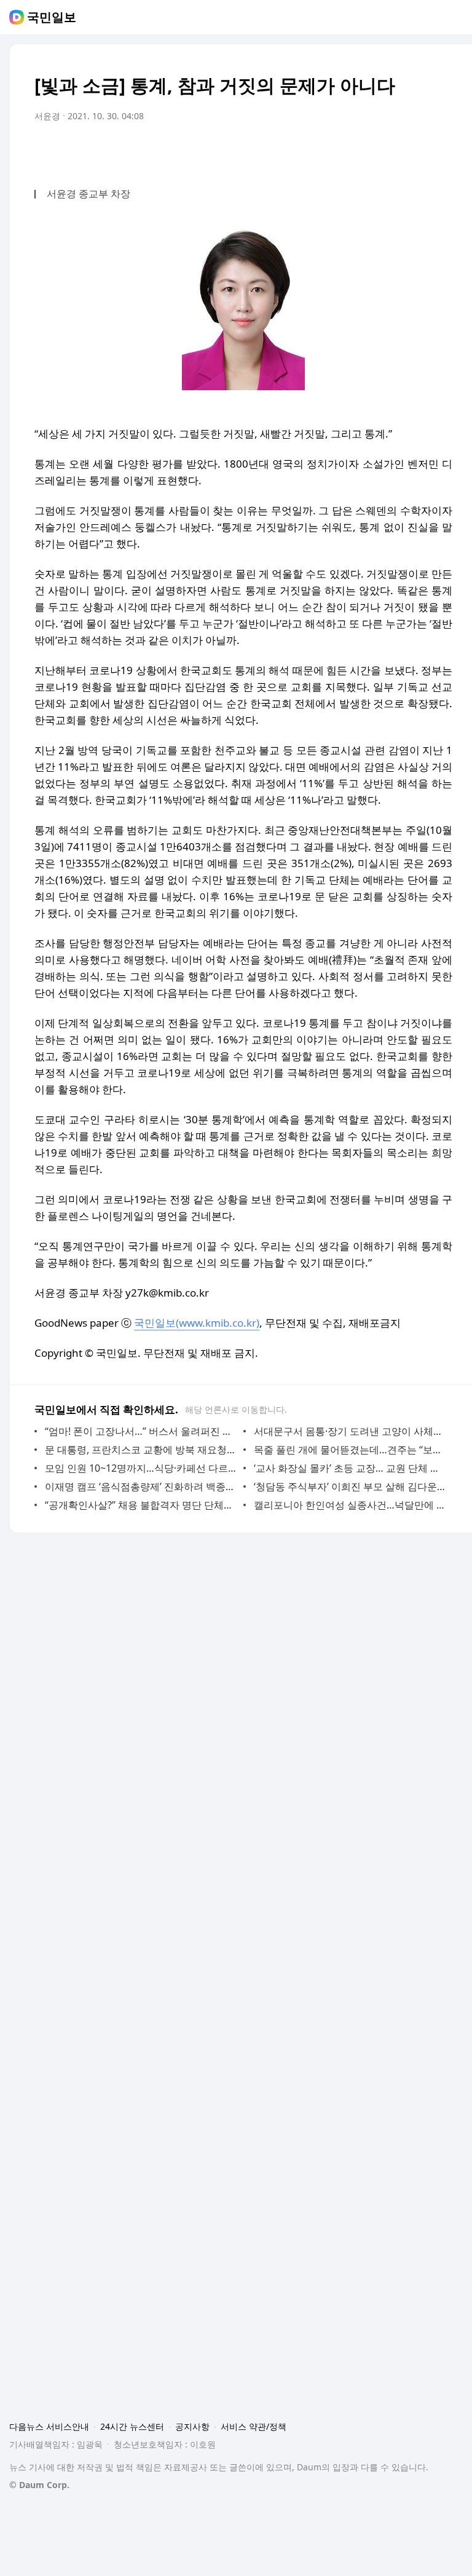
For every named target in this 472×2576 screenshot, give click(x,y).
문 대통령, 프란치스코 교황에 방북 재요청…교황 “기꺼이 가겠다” (141, 1450)
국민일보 (52, 17)
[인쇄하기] (440, 151)
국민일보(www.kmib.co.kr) (197, 1323)
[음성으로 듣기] (366, 151)
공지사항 (192, 2426)
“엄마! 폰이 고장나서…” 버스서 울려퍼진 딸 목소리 (141, 1431)
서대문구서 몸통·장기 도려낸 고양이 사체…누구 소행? (350, 1431)
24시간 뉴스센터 (132, 2426)
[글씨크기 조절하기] (415, 151)
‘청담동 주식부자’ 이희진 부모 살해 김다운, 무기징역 (350, 1486)
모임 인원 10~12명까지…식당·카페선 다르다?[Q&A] (141, 1468)
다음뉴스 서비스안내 (49, 2426)
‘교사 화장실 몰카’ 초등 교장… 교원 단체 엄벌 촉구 (350, 1468)
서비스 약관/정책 (254, 2426)
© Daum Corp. (39, 2485)
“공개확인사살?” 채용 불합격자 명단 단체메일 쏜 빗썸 (141, 1505)
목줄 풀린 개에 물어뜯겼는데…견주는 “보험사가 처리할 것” (350, 1450)
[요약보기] (342, 151)
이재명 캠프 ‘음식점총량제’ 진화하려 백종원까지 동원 (141, 1486)
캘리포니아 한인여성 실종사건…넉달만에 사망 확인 (350, 1505)
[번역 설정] (391, 151)
